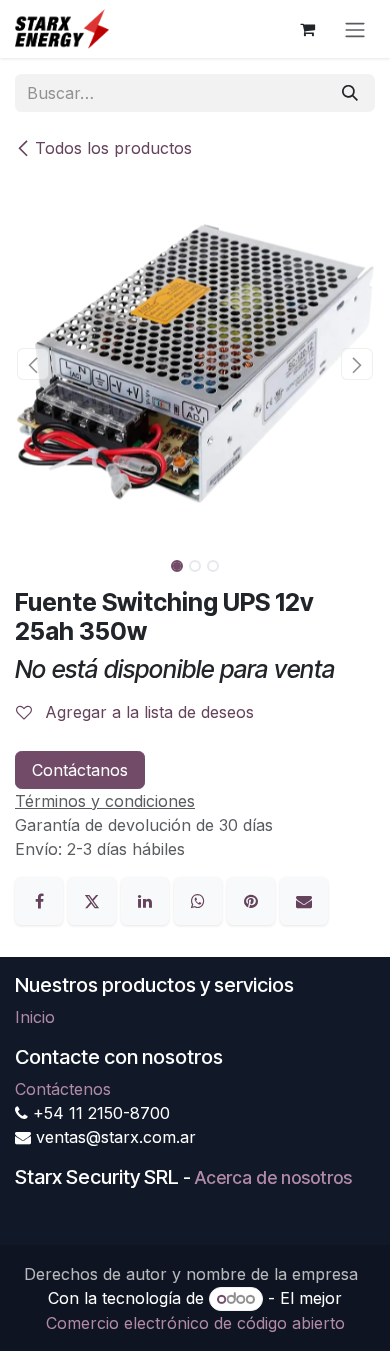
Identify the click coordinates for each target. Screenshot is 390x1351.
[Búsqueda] (350, 93)
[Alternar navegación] (355, 29)
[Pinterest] (253, 899)
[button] (33, 364)
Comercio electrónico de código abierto (195, 1323)
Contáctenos (63, 1089)
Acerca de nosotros (273, 1177)
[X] (94, 899)
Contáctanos (80, 770)
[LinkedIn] (147, 899)
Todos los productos (113, 148)
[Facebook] (41, 899)
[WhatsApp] (200, 899)
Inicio (35, 1017)
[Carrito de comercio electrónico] (307, 29)
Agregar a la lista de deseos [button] (147, 712)
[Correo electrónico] (304, 899)
